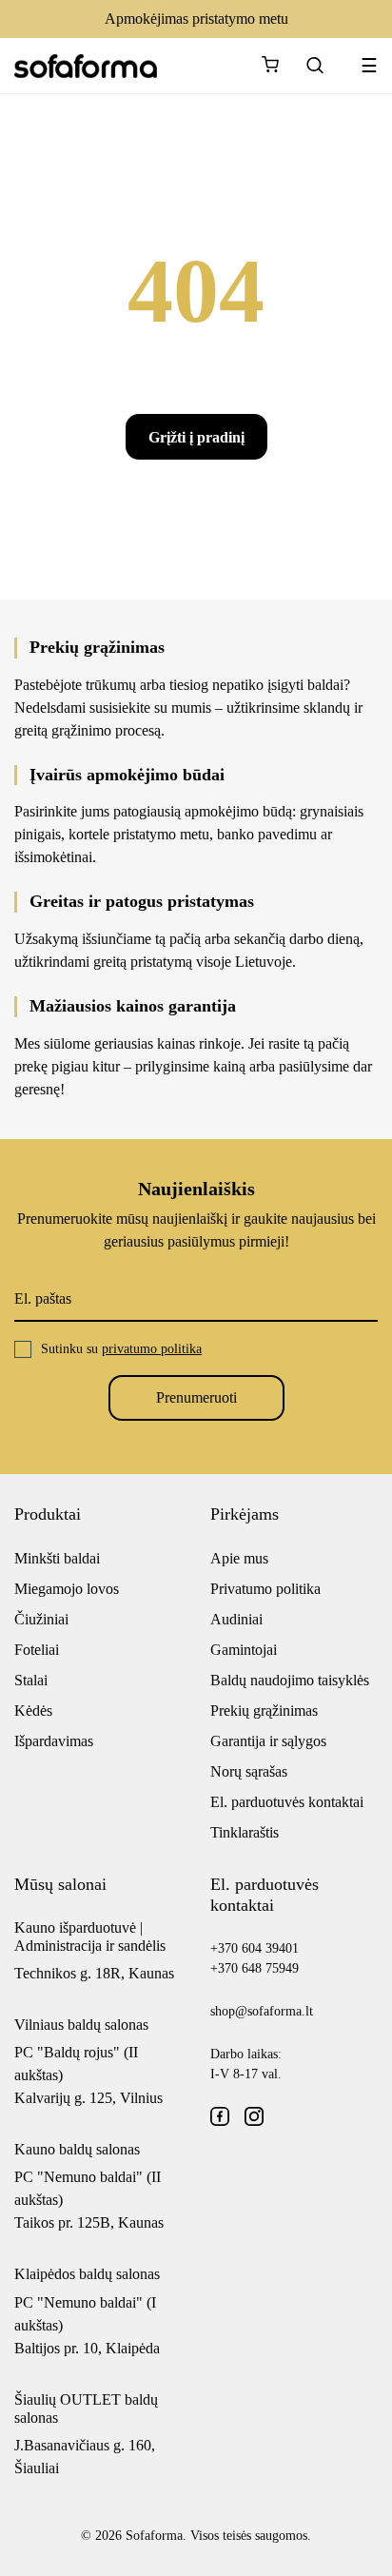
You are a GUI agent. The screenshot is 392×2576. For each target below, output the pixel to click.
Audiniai (236, 1619)
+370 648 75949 (255, 1968)
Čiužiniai (41, 1619)
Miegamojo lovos (67, 1589)
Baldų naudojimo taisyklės (290, 1680)
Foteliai (37, 1650)
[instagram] (254, 2116)
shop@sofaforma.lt (262, 2011)
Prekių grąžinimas (264, 1711)
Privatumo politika (265, 1589)
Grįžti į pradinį (196, 437)
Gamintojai (244, 1650)
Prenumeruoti (196, 1397)
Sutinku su (121, 1349)
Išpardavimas (54, 1741)
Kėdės (33, 1711)
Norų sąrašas (249, 1771)
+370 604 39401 (255, 1948)
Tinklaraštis (245, 1832)
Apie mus (239, 1558)
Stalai (31, 1680)
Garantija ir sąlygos (268, 1741)
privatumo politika (152, 1349)
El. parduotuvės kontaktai (287, 1802)
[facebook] (220, 2116)
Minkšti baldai (57, 1558)
